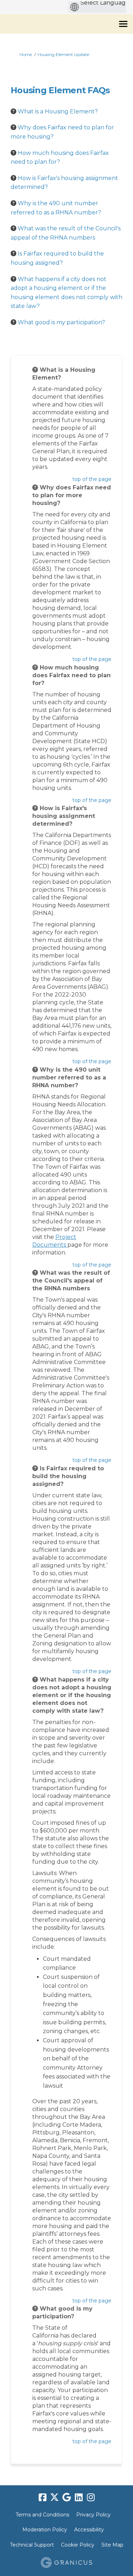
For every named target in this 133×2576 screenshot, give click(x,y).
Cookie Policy (78, 2545)
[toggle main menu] (123, 24)
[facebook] (43, 2497)
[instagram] (91, 2497)
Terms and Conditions (42, 2515)
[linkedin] (79, 2497)
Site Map (112, 2545)
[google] (67, 2497)
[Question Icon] (13, 111)
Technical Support (32, 2545)
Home (26, 54)
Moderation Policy (45, 2530)
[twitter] (55, 2497)
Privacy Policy (93, 2515)
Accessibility (89, 2530)
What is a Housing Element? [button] (58, 111)
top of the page (92, 479)
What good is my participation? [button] (61, 322)
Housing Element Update (63, 54)
